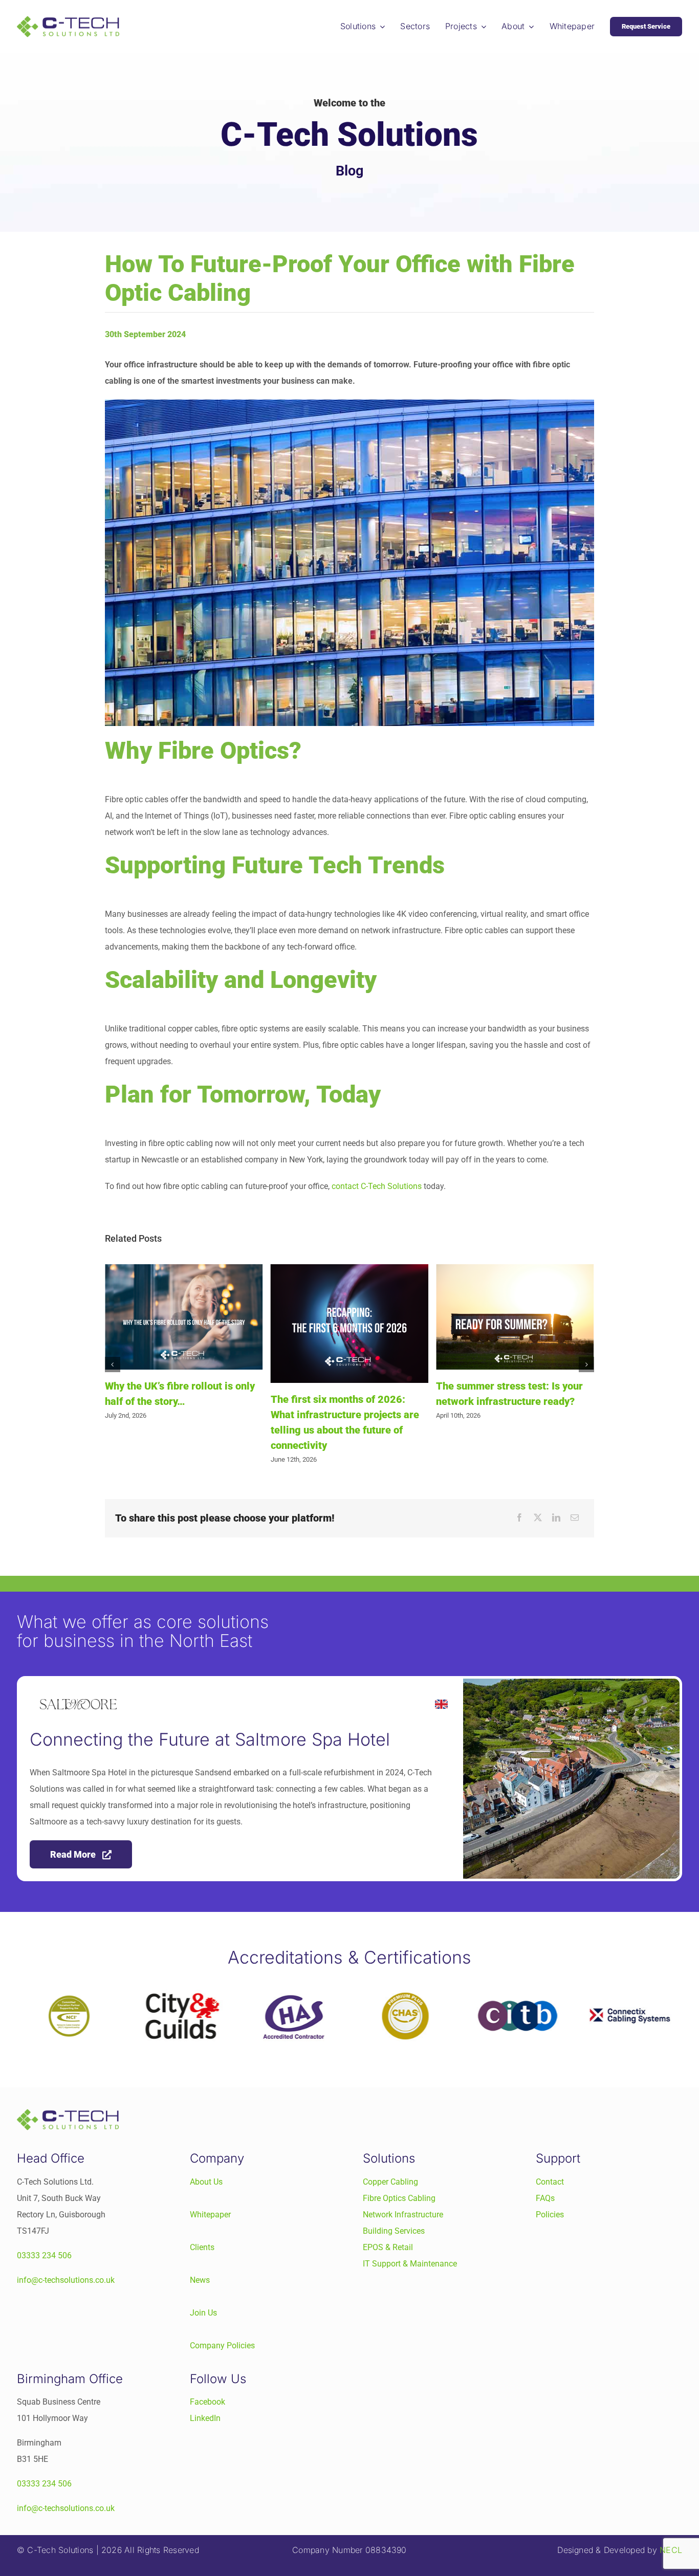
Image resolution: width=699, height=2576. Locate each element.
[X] (538, 1518)
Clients (202, 2247)
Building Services (394, 2231)
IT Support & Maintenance (410, 2264)
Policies (550, 2215)
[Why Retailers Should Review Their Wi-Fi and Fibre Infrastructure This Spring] (515, 1317)
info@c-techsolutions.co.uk (66, 2280)
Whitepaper (210, 2215)
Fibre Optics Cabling (399, 2198)
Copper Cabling (390, 2182)
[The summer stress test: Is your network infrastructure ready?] (349, 1317)
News (200, 2280)
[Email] (575, 1518)
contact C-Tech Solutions (377, 1186)
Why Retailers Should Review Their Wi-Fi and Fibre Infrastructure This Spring (504, 1401)
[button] (113, 1364)
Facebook (207, 2402)
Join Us (203, 2313)
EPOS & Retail (388, 2247)
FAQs (545, 2198)
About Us (206, 2182)
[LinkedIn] (556, 1518)
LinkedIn (205, 2418)
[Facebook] (519, 1518)
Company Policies (222, 2346)
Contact (550, 2182)
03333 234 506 (44, 2255)
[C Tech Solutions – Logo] (68, 20)
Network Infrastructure (403, 2215)
